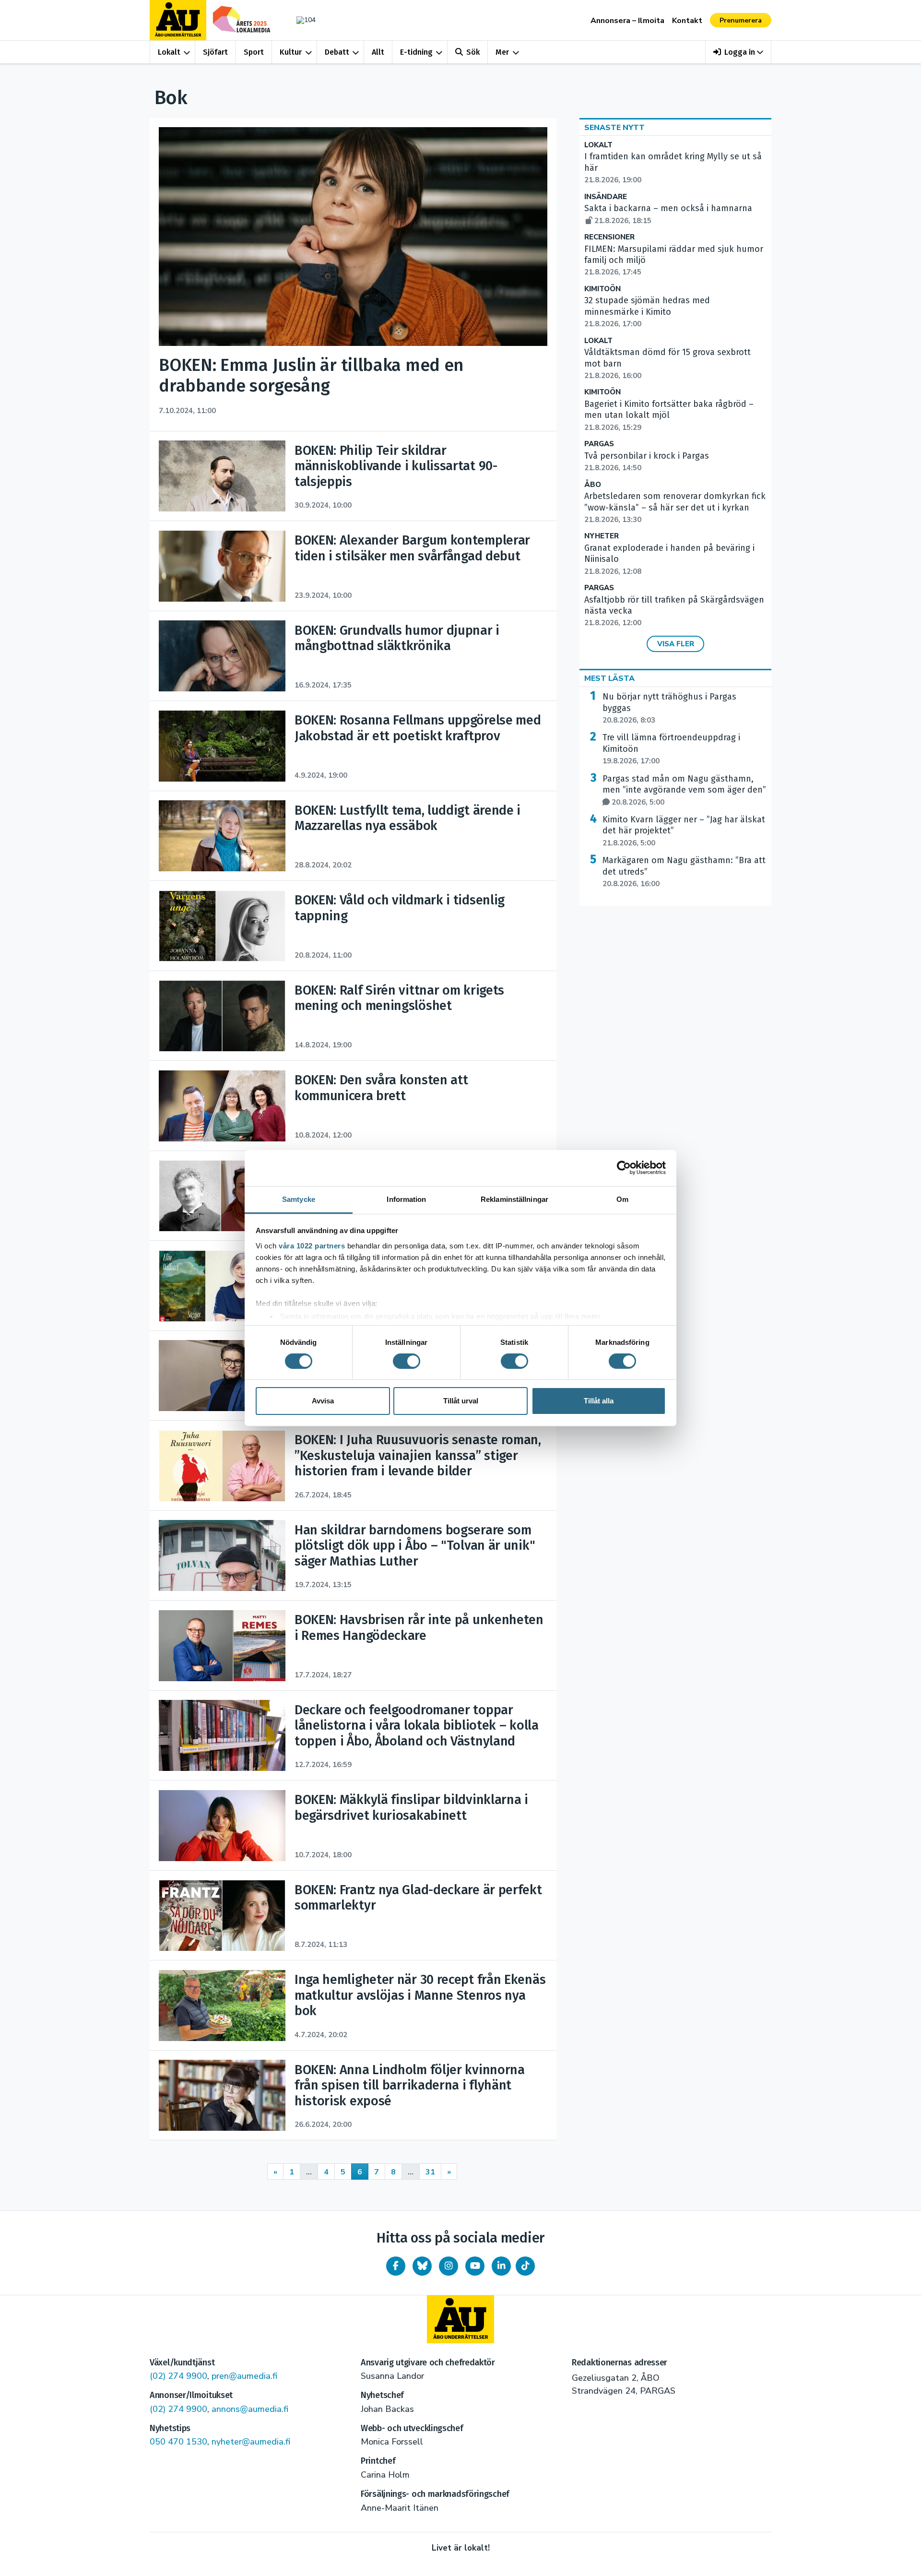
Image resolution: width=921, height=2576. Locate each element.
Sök (473, 52)
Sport (254, 52)
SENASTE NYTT (614, 128)
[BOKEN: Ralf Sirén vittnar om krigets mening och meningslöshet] (222, 1016)
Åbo (593, 485)
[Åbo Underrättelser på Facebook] (396, 2266)
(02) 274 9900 (178, 2376)
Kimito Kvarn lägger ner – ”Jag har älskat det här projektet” (684, 831)
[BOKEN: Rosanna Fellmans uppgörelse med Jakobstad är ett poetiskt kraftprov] (222, 746)
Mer (502, 52)
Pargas (599, 444)
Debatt (337, 52)
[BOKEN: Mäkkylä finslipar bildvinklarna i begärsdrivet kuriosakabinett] (222, 1826)
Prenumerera (741, 20)
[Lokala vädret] (301, 20)
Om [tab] (622, 1199)
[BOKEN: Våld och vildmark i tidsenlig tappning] (222, 926)
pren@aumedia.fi (244, 2376)
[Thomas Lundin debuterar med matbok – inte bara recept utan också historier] (222, 1376)
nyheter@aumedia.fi (251, 2442)
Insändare (606, 197)
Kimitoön (602, 289)
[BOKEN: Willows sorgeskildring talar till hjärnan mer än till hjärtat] (222, 1286)
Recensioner (609, 237)
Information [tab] (406, 1199)
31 (430, 2172)
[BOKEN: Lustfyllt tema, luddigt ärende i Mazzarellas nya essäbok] (222, 836)
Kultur (291, 52)
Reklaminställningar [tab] (514, 1199)
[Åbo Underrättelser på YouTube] (475, 2266)
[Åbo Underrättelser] (460, 2319)
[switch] (407, 1361)
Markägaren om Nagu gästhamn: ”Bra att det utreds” (684, 872)
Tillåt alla (599, 1401)
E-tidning (416, 52)
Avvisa (323, 1401)
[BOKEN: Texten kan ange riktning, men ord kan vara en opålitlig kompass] (222, 1196)
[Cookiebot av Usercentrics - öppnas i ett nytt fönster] (624, 1168)
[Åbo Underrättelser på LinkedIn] (501, 2266)
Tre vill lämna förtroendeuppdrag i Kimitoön (671, 749)
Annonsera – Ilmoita (627, 21)
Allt (378, 52)
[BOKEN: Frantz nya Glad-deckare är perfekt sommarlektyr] (222, 1915)
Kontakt (687, 21)
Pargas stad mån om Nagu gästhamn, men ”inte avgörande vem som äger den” (684, 790)
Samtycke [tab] (299, 1199)
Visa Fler (676, 644)
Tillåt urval (461, 1401)
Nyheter (602, 536)
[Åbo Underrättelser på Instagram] (449, 2266)
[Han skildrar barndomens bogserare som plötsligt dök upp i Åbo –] (222, 1555)
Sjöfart (215, 52)
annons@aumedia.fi (250, 2409)
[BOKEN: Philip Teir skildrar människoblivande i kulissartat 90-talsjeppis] (222, 476)
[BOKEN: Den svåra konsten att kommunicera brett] (222, 1106)
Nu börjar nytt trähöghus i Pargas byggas (669, 708)
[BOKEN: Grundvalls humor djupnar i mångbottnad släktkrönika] (222, 656)
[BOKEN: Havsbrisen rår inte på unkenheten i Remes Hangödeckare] (222, 1646)
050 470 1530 (178, 2442)
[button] (738, 52)
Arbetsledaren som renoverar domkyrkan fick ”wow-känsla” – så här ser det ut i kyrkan (675, 508)
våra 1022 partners (312, 1245)
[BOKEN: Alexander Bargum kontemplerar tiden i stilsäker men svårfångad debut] (222, 566)
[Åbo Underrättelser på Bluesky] (422, 2266)
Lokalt (169, 52)
